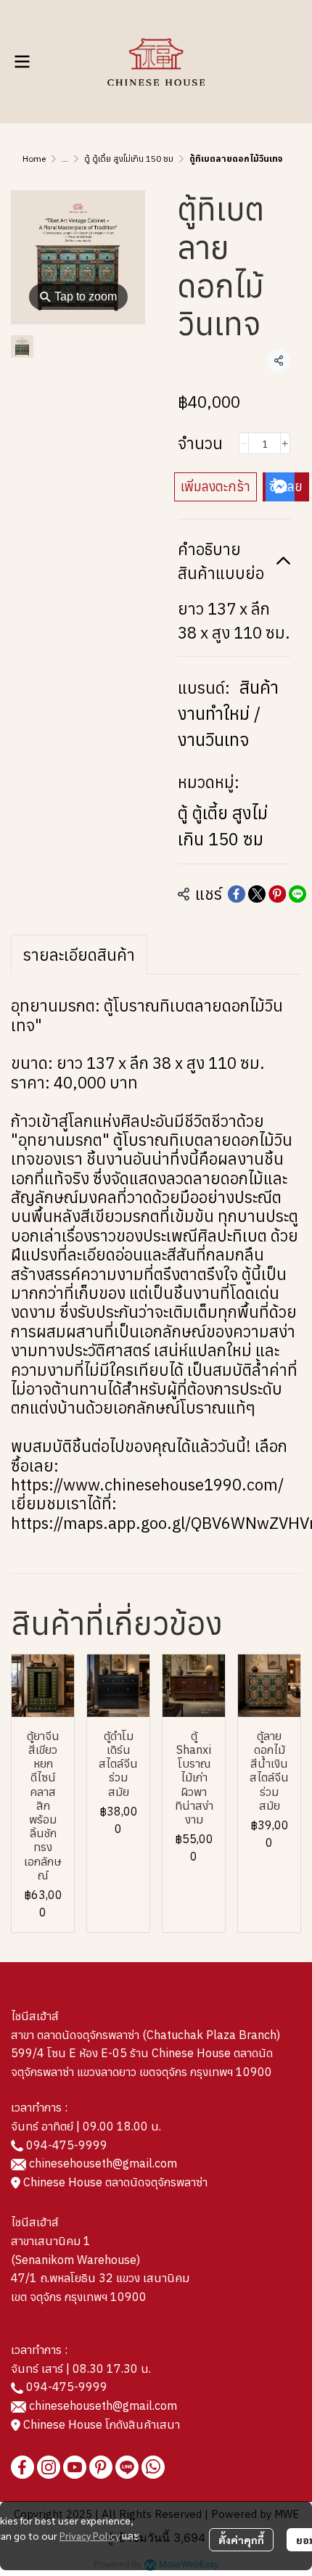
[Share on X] (257, 894)
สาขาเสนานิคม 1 (51, 2241)
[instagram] (49, 2467)
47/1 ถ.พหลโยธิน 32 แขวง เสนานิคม (100, 2278)
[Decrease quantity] (244, 443)
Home (34, 159)
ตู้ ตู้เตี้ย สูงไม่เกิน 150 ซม (129, 159)
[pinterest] (101, 2467)
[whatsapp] (153, 2467)
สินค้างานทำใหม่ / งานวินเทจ (228, 713)
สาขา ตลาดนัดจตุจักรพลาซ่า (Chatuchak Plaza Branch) (145, 2035)
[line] (127, 2467)
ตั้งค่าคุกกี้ (241, 2540)
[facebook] (22, 2467)
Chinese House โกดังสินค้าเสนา (100, 2424)
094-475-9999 (67, 2145)
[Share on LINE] (297, 894)
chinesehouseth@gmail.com (103, 2163)
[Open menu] (22, 62)
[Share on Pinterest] (277, 894)
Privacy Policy (90, 2535)
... (65, 159)
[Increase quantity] (285, 443)
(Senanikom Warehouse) (78, 2260)
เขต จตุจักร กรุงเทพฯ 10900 (79, 2297)
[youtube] (75, 2467)
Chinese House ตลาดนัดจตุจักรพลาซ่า (114, 2182)
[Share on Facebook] (237, 894)
